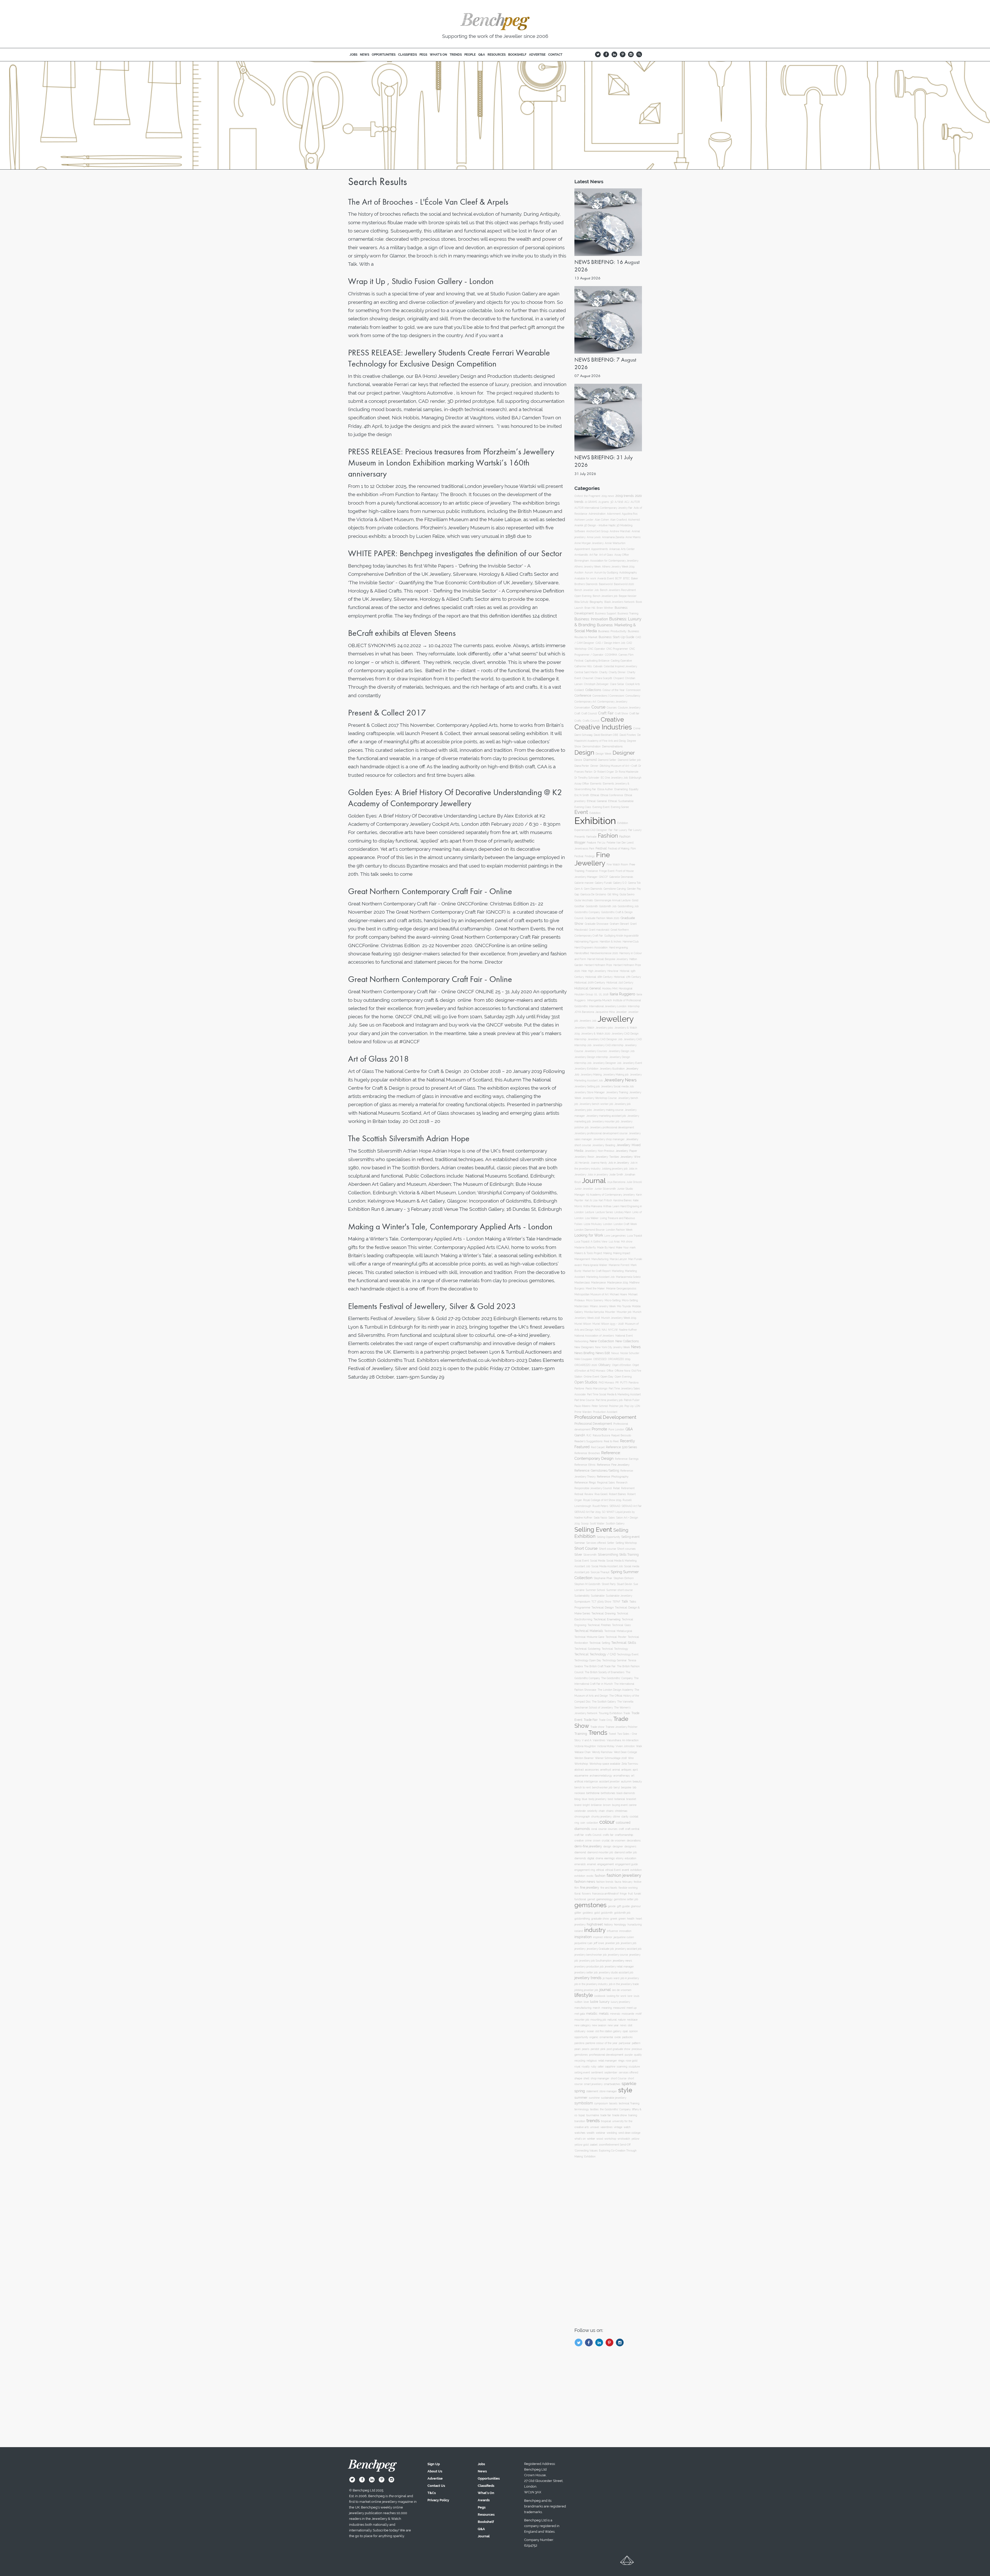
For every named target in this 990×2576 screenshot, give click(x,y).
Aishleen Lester (584, 520)
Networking (581, 1341)
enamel (592, 1864)
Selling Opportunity (608, 1537)
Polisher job (616, 1406)
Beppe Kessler (628, 596)
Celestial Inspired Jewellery (620, 666)
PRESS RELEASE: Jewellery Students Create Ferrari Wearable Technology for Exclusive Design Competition (449, 358)
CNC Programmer (617, 649)
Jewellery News (620, 1080)
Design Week (603, 754)
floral (577, 1894)
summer (581, 2098)
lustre (594, 2002)
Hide (584, 971)
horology (620, 1924)
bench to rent (583, 1787)
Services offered (596, 1543)
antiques (626, 1770)
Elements (596, 784)
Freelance (592, 871)
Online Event (591, 1377)
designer (618, 1846)
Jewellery (616, 1019)
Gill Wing (613, 894)
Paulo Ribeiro (582, 1406)
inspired (598, 1937)
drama (599, 1858)
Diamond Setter (607, 760)
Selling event (630, 1537)
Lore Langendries (615, 1236)
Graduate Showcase (597, 924)
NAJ (604, 1330)
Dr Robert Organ (604, 772)
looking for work (616, 1996)
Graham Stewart (619, 924)
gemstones (591, 1905)
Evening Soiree (620, 807)
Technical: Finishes (599, 1625)
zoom (602, 2145)
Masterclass (582, 1283)
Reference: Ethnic (585, 1465)
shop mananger (600, 2078)
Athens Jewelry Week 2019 (618, 567)
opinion (633, 2031)
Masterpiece (599, 1282)
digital (591, 1858)
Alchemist (634, 520)
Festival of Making (619, 849)
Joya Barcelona (616, 1182)
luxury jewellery (620, 2002)
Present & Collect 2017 (387, 713)
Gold (635, 900)
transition (580, 2121)
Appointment (582, 549)
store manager (608, 2091)
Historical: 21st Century (620, 983)
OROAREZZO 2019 (619, 1359)
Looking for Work (589, 1235)
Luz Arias (614, 1242)
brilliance (596, 1805)
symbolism (584, 2103)
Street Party (609, 1584)
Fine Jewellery (592, 859)
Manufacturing (600, 1259)
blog (577, 1799)
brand (578, 1805)
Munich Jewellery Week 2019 (619, 1318)
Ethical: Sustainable (621, 801)
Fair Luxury (620, 830)
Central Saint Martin (586, 672)
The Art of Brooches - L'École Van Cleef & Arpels (428, 202)
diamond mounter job (600, 1852)
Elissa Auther (605, 789)
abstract (579, 1770)
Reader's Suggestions (588, 1441)
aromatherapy (622, 1776)
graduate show (600, 1919)
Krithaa (607, 1206)
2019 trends (625, 496)
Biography (596, 602)
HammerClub (631, 942)
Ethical (595, 795)
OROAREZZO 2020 (586, 1365)
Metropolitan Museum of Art (591, 1294)
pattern (636, 2043)
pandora (579, 2043)
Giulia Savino (627, 894)
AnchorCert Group (597, 531)
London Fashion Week (619, 1230)
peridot (595, 2049)
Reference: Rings (585, 1483)
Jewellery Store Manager (590, 1092)
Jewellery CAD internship (608, 1045)
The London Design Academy (615, 1690)
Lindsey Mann (623, 1212)
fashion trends (605, 1882)
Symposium (582, 1602)
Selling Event (593, 1529)
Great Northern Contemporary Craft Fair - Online (430, 891)
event (625, 1870)
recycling (580, 2061)
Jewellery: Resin (584, 1157)
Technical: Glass (621, 1625)
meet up (632, 2008)
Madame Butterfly (585, 1248)
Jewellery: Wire (630, 1157)
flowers (586, 1894)
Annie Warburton (615, 543)
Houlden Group (584, 994)
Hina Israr (613, 971)
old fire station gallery (608, 2031)
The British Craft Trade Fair (600, 1666)
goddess (588, 1913)
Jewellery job (622, 1104)
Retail (616, 1488)
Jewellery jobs (604, 1028)
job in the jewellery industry (591, 1984)
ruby (594, 2066)
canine (633, 1805)
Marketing (618, 1271)
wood (600, 2139)
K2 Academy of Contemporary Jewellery (610, 1195)
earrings (609, 1858)
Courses (612, 707)
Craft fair (634, 714)
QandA (580, 1435)
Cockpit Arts (633, 684)
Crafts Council (591, 721)
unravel (595, 2127)
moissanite (628, 2014)
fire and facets (609, 1888)
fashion (600, 1876)
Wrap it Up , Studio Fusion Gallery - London (421, 281)
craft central (632, 1829)
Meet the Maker (595, 1288)
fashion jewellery (624, 1875)
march (596, 2008)
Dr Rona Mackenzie (627, 772)
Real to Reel (611, 1441)
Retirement (628, 1488)
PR (617, 1383)
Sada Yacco (600, 1518)
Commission (633, 690)
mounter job (582, 2020)
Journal (594, 1181)
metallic (592, 2014)
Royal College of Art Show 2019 (602, 1500)
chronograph (582, 1817)
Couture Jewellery (629, 708)
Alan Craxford (618, 520)
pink (603, 2049)
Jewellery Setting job (587, 1086)
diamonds (580, 1858)
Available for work (585, 578)
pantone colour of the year (601, 2043)
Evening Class (583, 807)
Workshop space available (605, 1764)
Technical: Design (603, 1607)
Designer (624, 753)
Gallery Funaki (603, 883)
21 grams (604, 502)
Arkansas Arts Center (622, 549)
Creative (612, 719)
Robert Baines (617, 1494)
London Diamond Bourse (589, 1230)
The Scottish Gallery (604, 1702)
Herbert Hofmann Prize (598, 965)
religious (592, 2061)
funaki (637, 1894)
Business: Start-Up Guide (616, 637)
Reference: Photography (613, 1477)
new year (613, 2025)
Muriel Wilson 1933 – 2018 (608, 1324)
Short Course (586, 1548)
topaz (582, 2115)
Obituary (605, 1365)
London (608, 1224)
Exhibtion (623, 823)
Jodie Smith (616, 1174)
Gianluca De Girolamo (593, 894)
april (635, 1770)
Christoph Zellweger (596, 684)
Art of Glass (606, 555)
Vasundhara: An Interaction (623, 1740)
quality (638, 2055)
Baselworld (606, 584)
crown (597, 1841)
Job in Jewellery (619, 1163)
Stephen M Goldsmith (587, 1584)
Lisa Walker (592, 1218)
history (608, 1924)
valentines (607, 2127)
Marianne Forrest (619, 1265)
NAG (598, 1330)
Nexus (615, 1353)
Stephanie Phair (603, 1578)
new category (583, 2025)
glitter (578, 1913)
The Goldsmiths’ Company (617, 1678)
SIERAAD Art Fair (632, 1506)
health (631, 1919)
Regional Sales (606, 1483)
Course (598, 707)
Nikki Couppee (583, 1359)
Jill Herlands (582, 1163)
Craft (577, 713)
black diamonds (626, 1793)
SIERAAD (615, 1506)
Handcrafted (582, 953)
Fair (610, 830)
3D (612, 502)
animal (616, 1770)
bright (586, 1805)
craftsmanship (624, 1835)
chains (610, 1811)
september (611, 2073)
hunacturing (635, 1925)
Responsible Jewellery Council (593, 1488)
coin (583, 1823)
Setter (611, 1543)
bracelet (631, 1799)
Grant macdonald (599, 930)
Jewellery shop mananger (609, 1139)
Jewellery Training (617, 1092)
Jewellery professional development (612, 1127)
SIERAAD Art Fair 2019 (588, 1512)
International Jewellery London (608, 1006)
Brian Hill (590, 608)
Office (610, 1371)
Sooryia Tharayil (600, 1572)
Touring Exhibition (610, 1713)
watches (580, 2133)
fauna (618, 1882)
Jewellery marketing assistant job (606, 1116)
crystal (606, 1840)
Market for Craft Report (597, 1271)
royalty (586, 2067)
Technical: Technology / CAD (596, 1654)
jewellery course (618, 1955)
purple (629, 2055)
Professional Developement (605, 1417)
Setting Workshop (626, 1543)
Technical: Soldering (587, 1649)
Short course (607, 1549)
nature (622, 2020)
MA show (627, 1242)
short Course (619, 2078)
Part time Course (584, 1400)
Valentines (599, 1740)
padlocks (627, 2037)
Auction (579, 572)
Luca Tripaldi (634, 1236)
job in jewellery (630, 1978)
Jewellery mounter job (606, 1122)
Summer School (595, 1590)
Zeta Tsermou (630, 1764)
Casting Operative (621, 661)
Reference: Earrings (627, 1459)
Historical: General (588, 988)
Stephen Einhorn (624, 1578)
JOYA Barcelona (584, 1012)
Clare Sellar (617, 684)
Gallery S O (620, 883)
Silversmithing (608, 1555)
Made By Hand (606, 1248)
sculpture (634, 2067)
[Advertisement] (608, 2241)
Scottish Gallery (615, 1524)
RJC (589, 1435)
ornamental (606, 2037)
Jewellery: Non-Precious (600, 1151)
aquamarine (581, 1775)
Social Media (598, 1561)
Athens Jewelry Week (588, 567)
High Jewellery (597, 971)
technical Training (629, 2103)
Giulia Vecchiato (584, 900)
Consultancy (633, 696)
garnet (591, 1899)
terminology (582, 2109)
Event (581, 812)
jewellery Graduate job (600, 1949)
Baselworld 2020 (624, 584)
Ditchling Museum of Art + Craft (618, 766)
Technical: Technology (615, 1649)
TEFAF (616, 1602)
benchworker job (602, 1787)
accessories (592, 1770)
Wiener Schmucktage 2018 (611, 1758)
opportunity (581, 2037)
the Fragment (592, 496)
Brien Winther (605, 608)
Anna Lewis (594, 537)
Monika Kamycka (594, 1312)
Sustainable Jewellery (619, 1596)
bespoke (626, 1787)
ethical (600, 1870)
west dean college (629, 2133)
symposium (601, 2103)
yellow (635, 2139)
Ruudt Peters (600, 1506)
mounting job (598, 2020)
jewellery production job (589, 1967)
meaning (607, 2008)
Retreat (579, 1494)
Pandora (633, 1383)
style (625, 2090)
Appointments (600, 549)
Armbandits (581, 555)
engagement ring (585, 1870)
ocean (590, 2031)
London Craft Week (625, 1224)
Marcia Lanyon (618, 1259)
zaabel (594, 2145)
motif (638, 2014)
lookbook (600, 1996)
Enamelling (621, 789)
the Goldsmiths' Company (615, 2109)
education (630, 1858)
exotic (590, 1876)
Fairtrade (591, 837)
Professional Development (593, 1424)
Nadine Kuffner (628, 1330)
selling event (582, 2072)
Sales (612, 1518)
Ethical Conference (612, 795)
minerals (615, 2014)
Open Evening (623, 1377)
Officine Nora (622, 1371)
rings (621, 2061)
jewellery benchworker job (591, 1955)
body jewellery (597, 1799)
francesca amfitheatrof (605, 1894)
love (586, 2002)
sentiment (597, 2072)
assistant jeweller (609, 1782)
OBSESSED (600, 1359)
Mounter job (624, 1312)
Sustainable (598, 1596)
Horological (626, 988)
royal (577, 2067)
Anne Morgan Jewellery (589, 543)
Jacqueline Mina (605, 1012)
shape (578, 2078)
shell (586, 2078)
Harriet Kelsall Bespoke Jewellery (608, 959)
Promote (599, 1429)
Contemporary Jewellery (612, 702)
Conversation (582, 707)
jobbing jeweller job (586, 1990)
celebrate (580, 1811)
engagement (606, 1864)
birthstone (593, 1793)
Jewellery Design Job (621, 1051)
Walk (639, 1746)
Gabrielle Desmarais (621, 877)
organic (594, 2037)
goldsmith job (622, 1913)
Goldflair (579, 906)
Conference (583, 696)
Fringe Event (607, 871)
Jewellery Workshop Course (600, 1098)
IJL (596, 994)
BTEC (626, 578)
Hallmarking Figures (586, 942)
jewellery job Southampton (595, 1961)
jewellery (580, 1949)
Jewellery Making (591, 1075)
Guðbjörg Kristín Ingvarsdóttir (622, 936)
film (577, 1888)
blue (585, 1799)
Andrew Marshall (620, 531)
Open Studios (586, 1382)
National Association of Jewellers (594, 1336)
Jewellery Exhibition (586, 1069)
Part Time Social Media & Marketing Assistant (614, 1394)
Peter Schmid (600, 1406)
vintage (618, 2127)
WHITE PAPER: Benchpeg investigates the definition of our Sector (455, 553)
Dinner (594, 766)
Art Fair (594, 555)
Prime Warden (583, 1412)
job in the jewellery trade (624, 1984)
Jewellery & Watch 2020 (596, 1034)
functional (580, 1899)
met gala (580, 2014)
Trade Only (605, 1720)
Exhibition (595, 821)
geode (612, 1906)
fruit (630, 1894)
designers (630, 1846)
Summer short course (620, 1590)
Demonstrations (612, 747)
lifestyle (584, 1995)
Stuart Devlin (625, 1584)
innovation (625, 1931)
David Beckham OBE (606, 735)
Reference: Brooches (587, 1453)
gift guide (623, 1906)
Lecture (590, 1212)
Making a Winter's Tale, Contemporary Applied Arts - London (450, 1227)
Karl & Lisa (591, 1200)
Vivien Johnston (625, 1746)
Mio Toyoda (624, 1306)
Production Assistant (605, 1412)
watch (627, 2127)
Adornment (614, 514)
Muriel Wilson (583, 1324)
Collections (593, 690)
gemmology (604, 1899)
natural (612, 2020)
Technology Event (628, 1654)
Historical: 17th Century (627, 977)
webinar (601, 2133)
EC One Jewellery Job (614, 778)
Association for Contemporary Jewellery (614, 561)
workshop (610, 2139)
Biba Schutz (581, 602)
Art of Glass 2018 (378, 1059)
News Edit (603, 1353)
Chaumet (588, 678)
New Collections (627, 1341)
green (622, 1919)
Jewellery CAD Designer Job (605, 1039)
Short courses (626, 1549)
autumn (626, 1782)
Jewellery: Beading (604, 1145)
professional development (606, 2055)
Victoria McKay (606, 1746)
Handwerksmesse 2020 (604, 953)
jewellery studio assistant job (616, 1973)
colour (607, 1822)
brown (607, 1805)
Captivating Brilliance (597, 661)
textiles (594, 2109)
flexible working (628, 1888)
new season (599, 2025)
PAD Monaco (606, 1383)
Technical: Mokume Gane (589, 1637)
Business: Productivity (612, 631)
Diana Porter (582, 766)
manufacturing (583, 2008)
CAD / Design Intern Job (610, 643)
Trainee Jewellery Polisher (622, 1727)
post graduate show (618, 2049)
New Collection (602, 1341)
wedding (612, 2133)
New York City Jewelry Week (612, 1347)
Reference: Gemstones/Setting (597, 1471)
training (633, 2115)
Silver (578, 1554)
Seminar (580, 1543)
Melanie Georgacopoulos (621, 1289)
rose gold (632, 2061)
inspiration (583, 1937)
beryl (617, 1787)
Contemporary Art (585, 702)
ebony (620, 1858)
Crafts (578, 721)
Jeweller (621, 1012)
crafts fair (608, 1835)
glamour (636, 1906)
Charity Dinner (617, 672)
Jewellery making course (608, 1110)
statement (592, 2091)
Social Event (582, 1561)
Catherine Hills (583, 666)
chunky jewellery (601, 1817)
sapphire (610, 2067)
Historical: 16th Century (599, 977)
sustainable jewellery (614, 2098)
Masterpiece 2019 (618, 1282)
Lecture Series (604, 1212)
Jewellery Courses (596, 1051)
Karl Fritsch (605, 1200)
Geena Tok (634, 883)
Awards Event (606, 578)
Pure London (616, 1429)
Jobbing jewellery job (615, 1169)
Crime (637, 728)
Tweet (612, 1734)
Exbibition (595, 813)
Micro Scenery (595, 1300)
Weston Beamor (584, 1758)
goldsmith (607, 1913)
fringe (623, 1894)
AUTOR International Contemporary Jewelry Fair (603, 508)
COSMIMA (611, 655)
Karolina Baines (622, 1200)
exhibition (636, 1870)
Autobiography (628, 572)
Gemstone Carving (615, 889)
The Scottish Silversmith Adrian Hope (409, 1138)
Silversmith (590, 1555)
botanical (620, 1799)
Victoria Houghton (585, 1746)
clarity (625, 1816)
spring (580, 2091)
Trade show (597, 1727)
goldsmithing (582, 1919)
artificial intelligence (586, 1782)
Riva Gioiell (601, 1494)
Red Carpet (598, 1447)
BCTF (618, 578)
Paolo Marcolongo (596, 1389)
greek (614, 1919)
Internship (634, 1006)
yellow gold (581, 2145)
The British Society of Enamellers (605, 1672)
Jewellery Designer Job (607, 1063)
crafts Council (593, 1835)
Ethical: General (597, 801)
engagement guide (626, 1864)
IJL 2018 (604, 994)
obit (630, 2025)
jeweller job (612, 1943)
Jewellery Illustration (612, 1069)
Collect (579, 690)
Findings (590, 856)
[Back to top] (627, 2562)
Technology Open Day (588, 1660)
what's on (580, 2139)
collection (592, 1823)
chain (602, 1811)
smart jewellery (593, 2084)
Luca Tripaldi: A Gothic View (591, 1242)
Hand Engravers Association (591, 947)
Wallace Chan (583, 1752)
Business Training (628, 614)
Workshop (581, 1764)
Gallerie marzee (584, 883)
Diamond (590, 760)
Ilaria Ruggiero (622, 994)
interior (608, 1937)
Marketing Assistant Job (600, 1277)
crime (588, 1841)
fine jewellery (590, 1887)
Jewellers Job (588, 1021)
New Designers (584, 1347)
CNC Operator (596, 649)
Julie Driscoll (634, 1182)
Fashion (608, 836)
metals (604, 2014)
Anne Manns (633, 537)
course (603, 1829)
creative (579, 1841)
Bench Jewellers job (605, 596)
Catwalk (598, 666)
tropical (606, 2121)
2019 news (608, 496)
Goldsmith (592, 906)
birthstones (608, 1793)
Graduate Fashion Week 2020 (602, 918)
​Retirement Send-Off (618, 2145)
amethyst (606, 1770)
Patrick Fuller (632, 1400)
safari (601, 2067)
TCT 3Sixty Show (601, 1602)
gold (597, 1913)
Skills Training (629, 1555)
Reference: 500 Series (621, 1447)
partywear (625, 2043)
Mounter (610, 1312)
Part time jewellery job (609, 1400)
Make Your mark (626, 1247)
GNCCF (603, 877)
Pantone (579, 1388)
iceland (579, 1931)
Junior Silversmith (605, 1189)
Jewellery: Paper (626, 1151)
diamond (580, 1852)
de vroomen (618, 1840)
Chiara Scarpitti (603, 678)
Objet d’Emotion (622, 1365)
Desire (578, 760)
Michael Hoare (618, 1294)
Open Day (607, 1377)
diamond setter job (626, 1852)
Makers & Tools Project (588, 1253)
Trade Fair (591, 1720)
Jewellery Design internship (591, 1057)
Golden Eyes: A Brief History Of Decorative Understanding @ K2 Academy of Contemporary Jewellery (455, 798)
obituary (580, 2031)
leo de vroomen (622, 1990)
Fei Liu (601, 843)
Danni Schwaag (583, 735)
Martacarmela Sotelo (628, 1277)
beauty (637, 1782)
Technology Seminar (614, 1660)
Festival (601, 848)
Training (581, 1734)
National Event (624, 1336)
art (633, 1776)
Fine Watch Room (617, 865)
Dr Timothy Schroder (587, 778)
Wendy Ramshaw (602, 1752)
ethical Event (613, 1870)
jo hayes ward (611, 1978)
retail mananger (608, 2061)
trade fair (606, 2115)
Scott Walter (597, 1524)
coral (594, 1829)
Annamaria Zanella (613, 537)
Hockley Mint (610, 989)
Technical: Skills (624, 1643)
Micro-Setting (613, 1300)
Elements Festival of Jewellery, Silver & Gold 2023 (432, 1306)
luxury (604, 2002)
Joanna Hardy (599, 1163)
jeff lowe (599, 1943)
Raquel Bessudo (621, 1435)
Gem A (579, 889)
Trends (598, 1733)
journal (605, 1990)
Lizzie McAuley (593, 1224)
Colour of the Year (614, 690)
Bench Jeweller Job (587, 590)
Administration (597, 514)
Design (584, 752)
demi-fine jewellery (588, 1846)
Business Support (606, 613)
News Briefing (584, 1353)
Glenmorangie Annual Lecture (612, 900)
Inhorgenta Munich (600, 1000)
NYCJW (613, 1330)
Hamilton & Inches (610, 942)
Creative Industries (603, 727)
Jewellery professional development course (601, 1133)
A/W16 (619, 502)
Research (622, 1483)
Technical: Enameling (607, 1619)
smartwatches (612, 2084)
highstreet (595, 1924)
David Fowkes (628, 735)
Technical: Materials (589, 1631)
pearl (577, 2049)
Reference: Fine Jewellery (613, 1465)
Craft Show (621, 714)
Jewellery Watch (584, 1028)
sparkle (629, 2083)
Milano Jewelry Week (603, 1306)
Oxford (579, 496)
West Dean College (625, 1752)
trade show (620, 2115)
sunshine (594, 2098)
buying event (620, 1805)
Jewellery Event (632, 1063)
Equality (634, 789)
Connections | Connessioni (608, 696)
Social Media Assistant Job (607, 1566)
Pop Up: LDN (632, 1406)
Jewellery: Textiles (607, 1157)
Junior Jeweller (584, 1189)
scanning (622, 2067)
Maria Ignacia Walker (595, 1265)
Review (589, 1494)
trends (593, 2121)
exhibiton (580, 1876)
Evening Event (601, 807)
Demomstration (592, 747)
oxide (618, 2037)
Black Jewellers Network (619, 602)
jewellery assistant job (628, 1949)
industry (595, 1930)
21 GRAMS (591, 502)
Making (608, 1253)
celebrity (592, 1811)
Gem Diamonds (593, 889)
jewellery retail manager (619, 1967)
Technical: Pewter (616, 1637)
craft (621, 1829)
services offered (628, 2073)
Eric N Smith (582, 795)
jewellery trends (588, 1978)
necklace (632, 2020)
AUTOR (635, 502)
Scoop (585, 1524)
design (607, 1846)
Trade (627, 1713)
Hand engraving (618, 947)
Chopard (618, 678)
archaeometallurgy (601, 1776)
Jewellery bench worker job (596, 1104)
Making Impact (622, 1253)
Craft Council (589, 714)
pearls (586, 2049)
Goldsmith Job (608, 906)
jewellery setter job (586, 1973)
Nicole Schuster (630, 1353)
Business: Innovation (591, 619)
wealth (591, 2133)
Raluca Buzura (601, 1435)
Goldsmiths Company (587, 912)
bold (610, 1799)
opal (625, 2031)
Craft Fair (606, 713)
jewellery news (622, 1961)
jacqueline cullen (624, 1937)
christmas (621, 1811)
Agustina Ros (630, 514)
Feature (591, 843)
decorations (634, 1840)
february (627, 1882)
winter (591, 2139)
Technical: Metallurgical (618, 1631)
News (636, 1347)
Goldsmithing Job (628, 906)
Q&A (629, 1429)
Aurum (589, 573)
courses (613, 1829)
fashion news (585, 1882)
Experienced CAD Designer (591, 830)
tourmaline (593, 2115)
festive (638, 1882)
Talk (625, 1601)
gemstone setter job (626, 1899)
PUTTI (624, 1383)
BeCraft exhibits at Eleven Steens (402, 633)
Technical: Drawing (604, 1613)
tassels (613, 2103)
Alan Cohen (602, 520)
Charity (603, 672)
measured (619, 2008)
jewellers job (629, 1943)
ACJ (627, 502)
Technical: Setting (600, 1643)
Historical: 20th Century (590, 983)
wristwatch (624, 2139)
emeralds (580, 1864)
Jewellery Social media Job (617, 1086)
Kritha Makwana (593, 1206)
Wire (631, 1758)
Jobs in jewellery (598, 1175)
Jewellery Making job (616, 1075)
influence (612, 1931)
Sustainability (582, 1596)
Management (582, 1259)
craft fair (579, 1835)
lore (630, 1996)
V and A (587, 1740)
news (623, 2025)
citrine (616, 1817)
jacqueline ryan (583, 1943)
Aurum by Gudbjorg (606, 573)
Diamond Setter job (629, 760)
